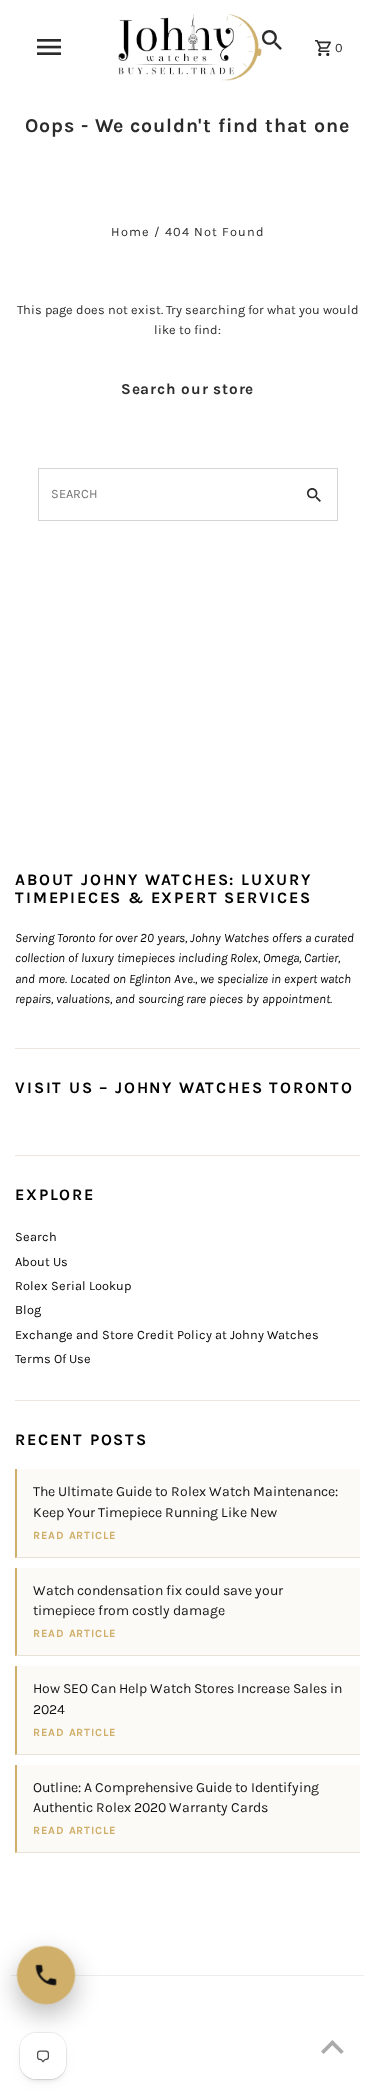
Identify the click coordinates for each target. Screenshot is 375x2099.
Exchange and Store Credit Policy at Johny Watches (167, 1334)
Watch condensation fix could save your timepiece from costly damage (158, 1600)
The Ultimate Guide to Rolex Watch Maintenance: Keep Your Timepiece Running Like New (185, 1501)
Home (130, 231)
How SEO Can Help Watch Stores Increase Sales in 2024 (187, 1698)
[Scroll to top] (332, 2046)
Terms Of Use (53, 1358)
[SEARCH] (272, 40)
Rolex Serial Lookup (73, 1285)
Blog (28, 1309)
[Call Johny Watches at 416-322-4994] (46, 1975)
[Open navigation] (49, 47)
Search (36, 1236)
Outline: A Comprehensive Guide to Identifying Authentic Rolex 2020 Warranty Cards (176, 1797)
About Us (41, 1261)
